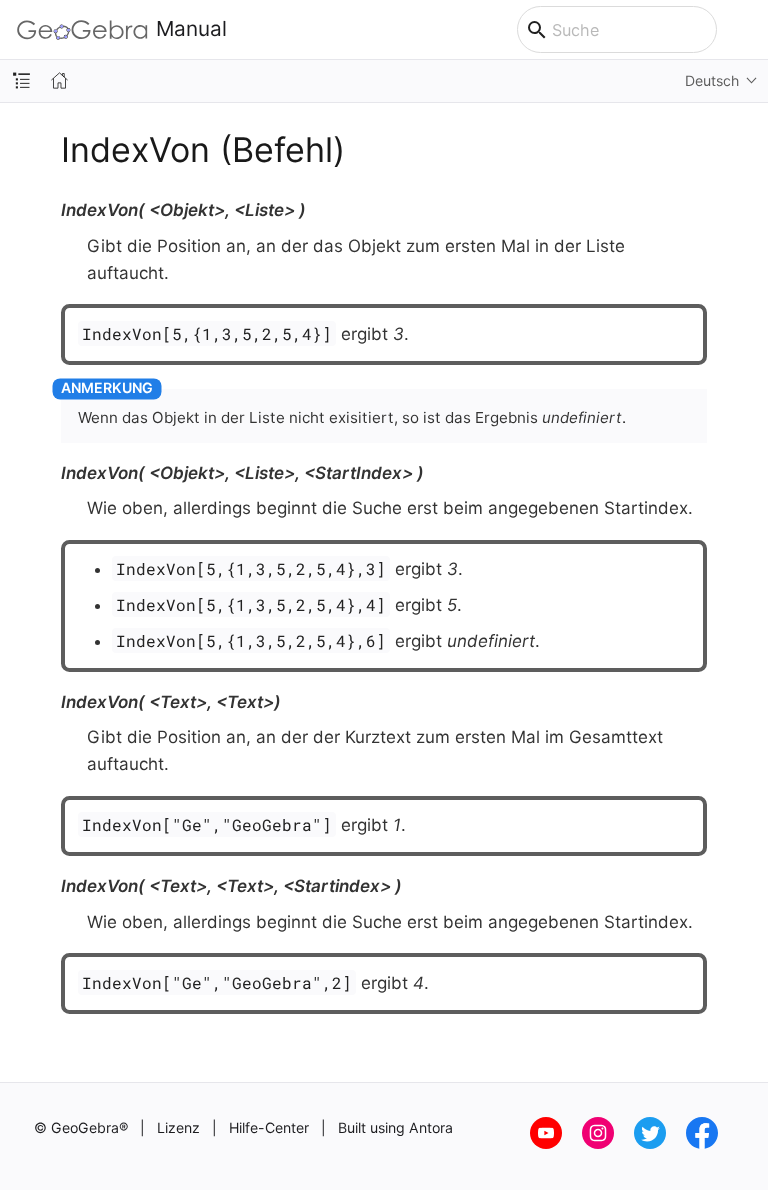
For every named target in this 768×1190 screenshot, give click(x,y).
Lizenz (178, 1127)
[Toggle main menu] (742, 30)
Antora (431, 1127)
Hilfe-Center (269, 1127)
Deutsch (712, 80)
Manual (191, 29)
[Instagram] (608, 1143)
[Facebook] (710, 1143)
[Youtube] (556, 1143)
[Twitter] (660, 1143)
